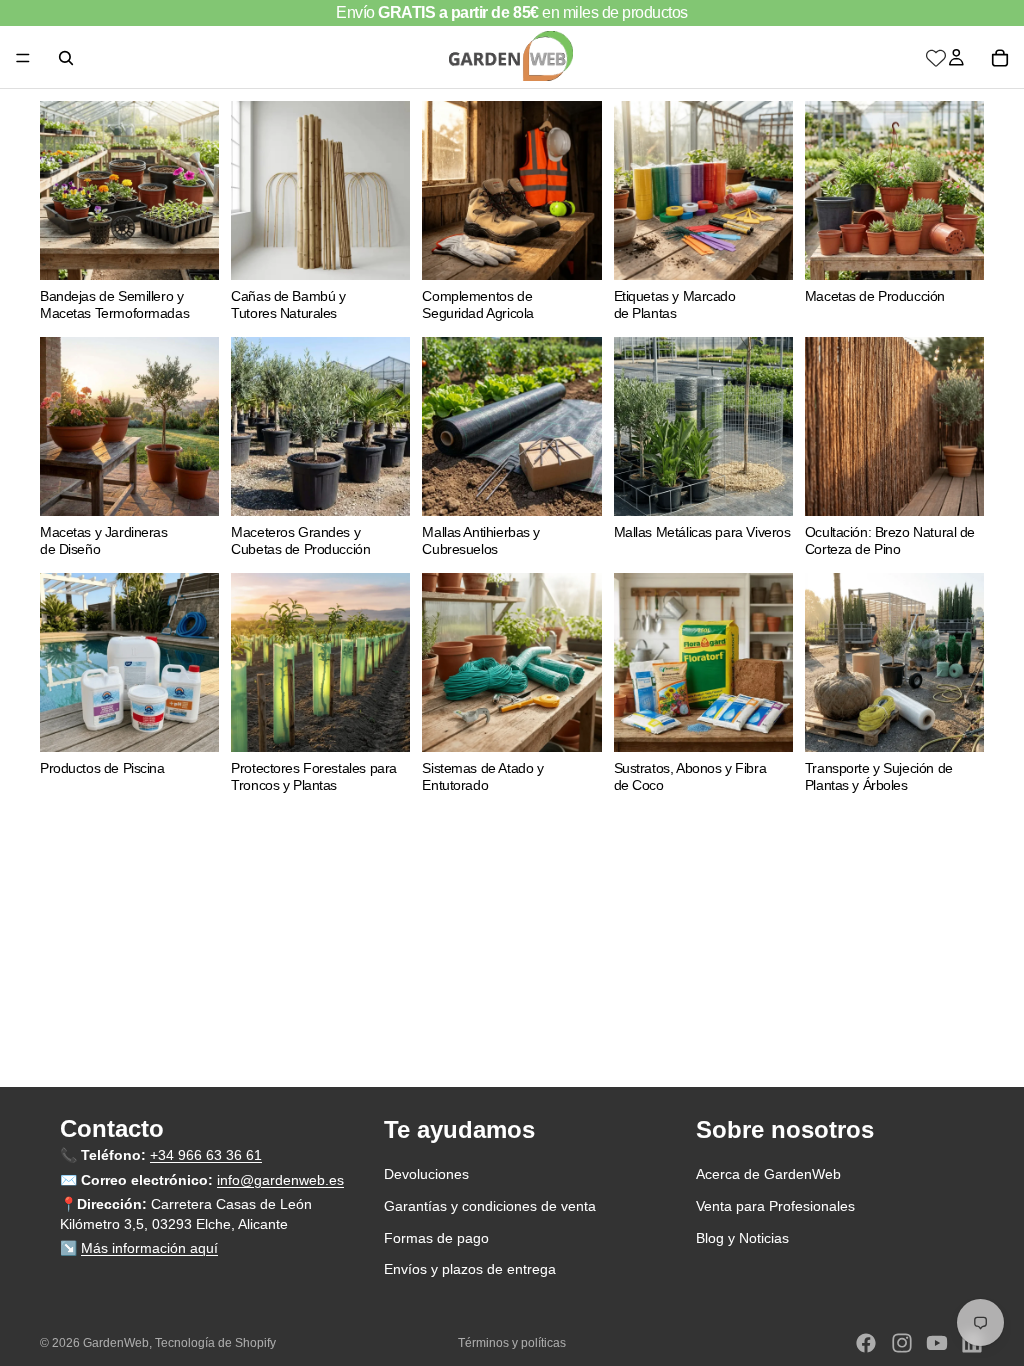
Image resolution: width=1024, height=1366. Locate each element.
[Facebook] (866, 1343)
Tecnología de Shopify (215, 1343)
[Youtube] (937, 1343)
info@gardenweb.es (280, 1180)
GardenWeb (116, 1343)
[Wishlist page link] (936, 58)
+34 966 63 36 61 (206, 1155)
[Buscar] (66, 58)
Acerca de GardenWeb (768, 1175)
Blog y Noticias (742, 1238)
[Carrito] (1000, 58)
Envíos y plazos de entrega (470, 1269)
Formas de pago (436, 1238)
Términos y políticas (512, 1343)
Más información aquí (149, 1249)
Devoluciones (426, 1175)
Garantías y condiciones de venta (490, 1206)
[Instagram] (902, 1343)
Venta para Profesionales (775, 1206)
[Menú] (23, 58)
